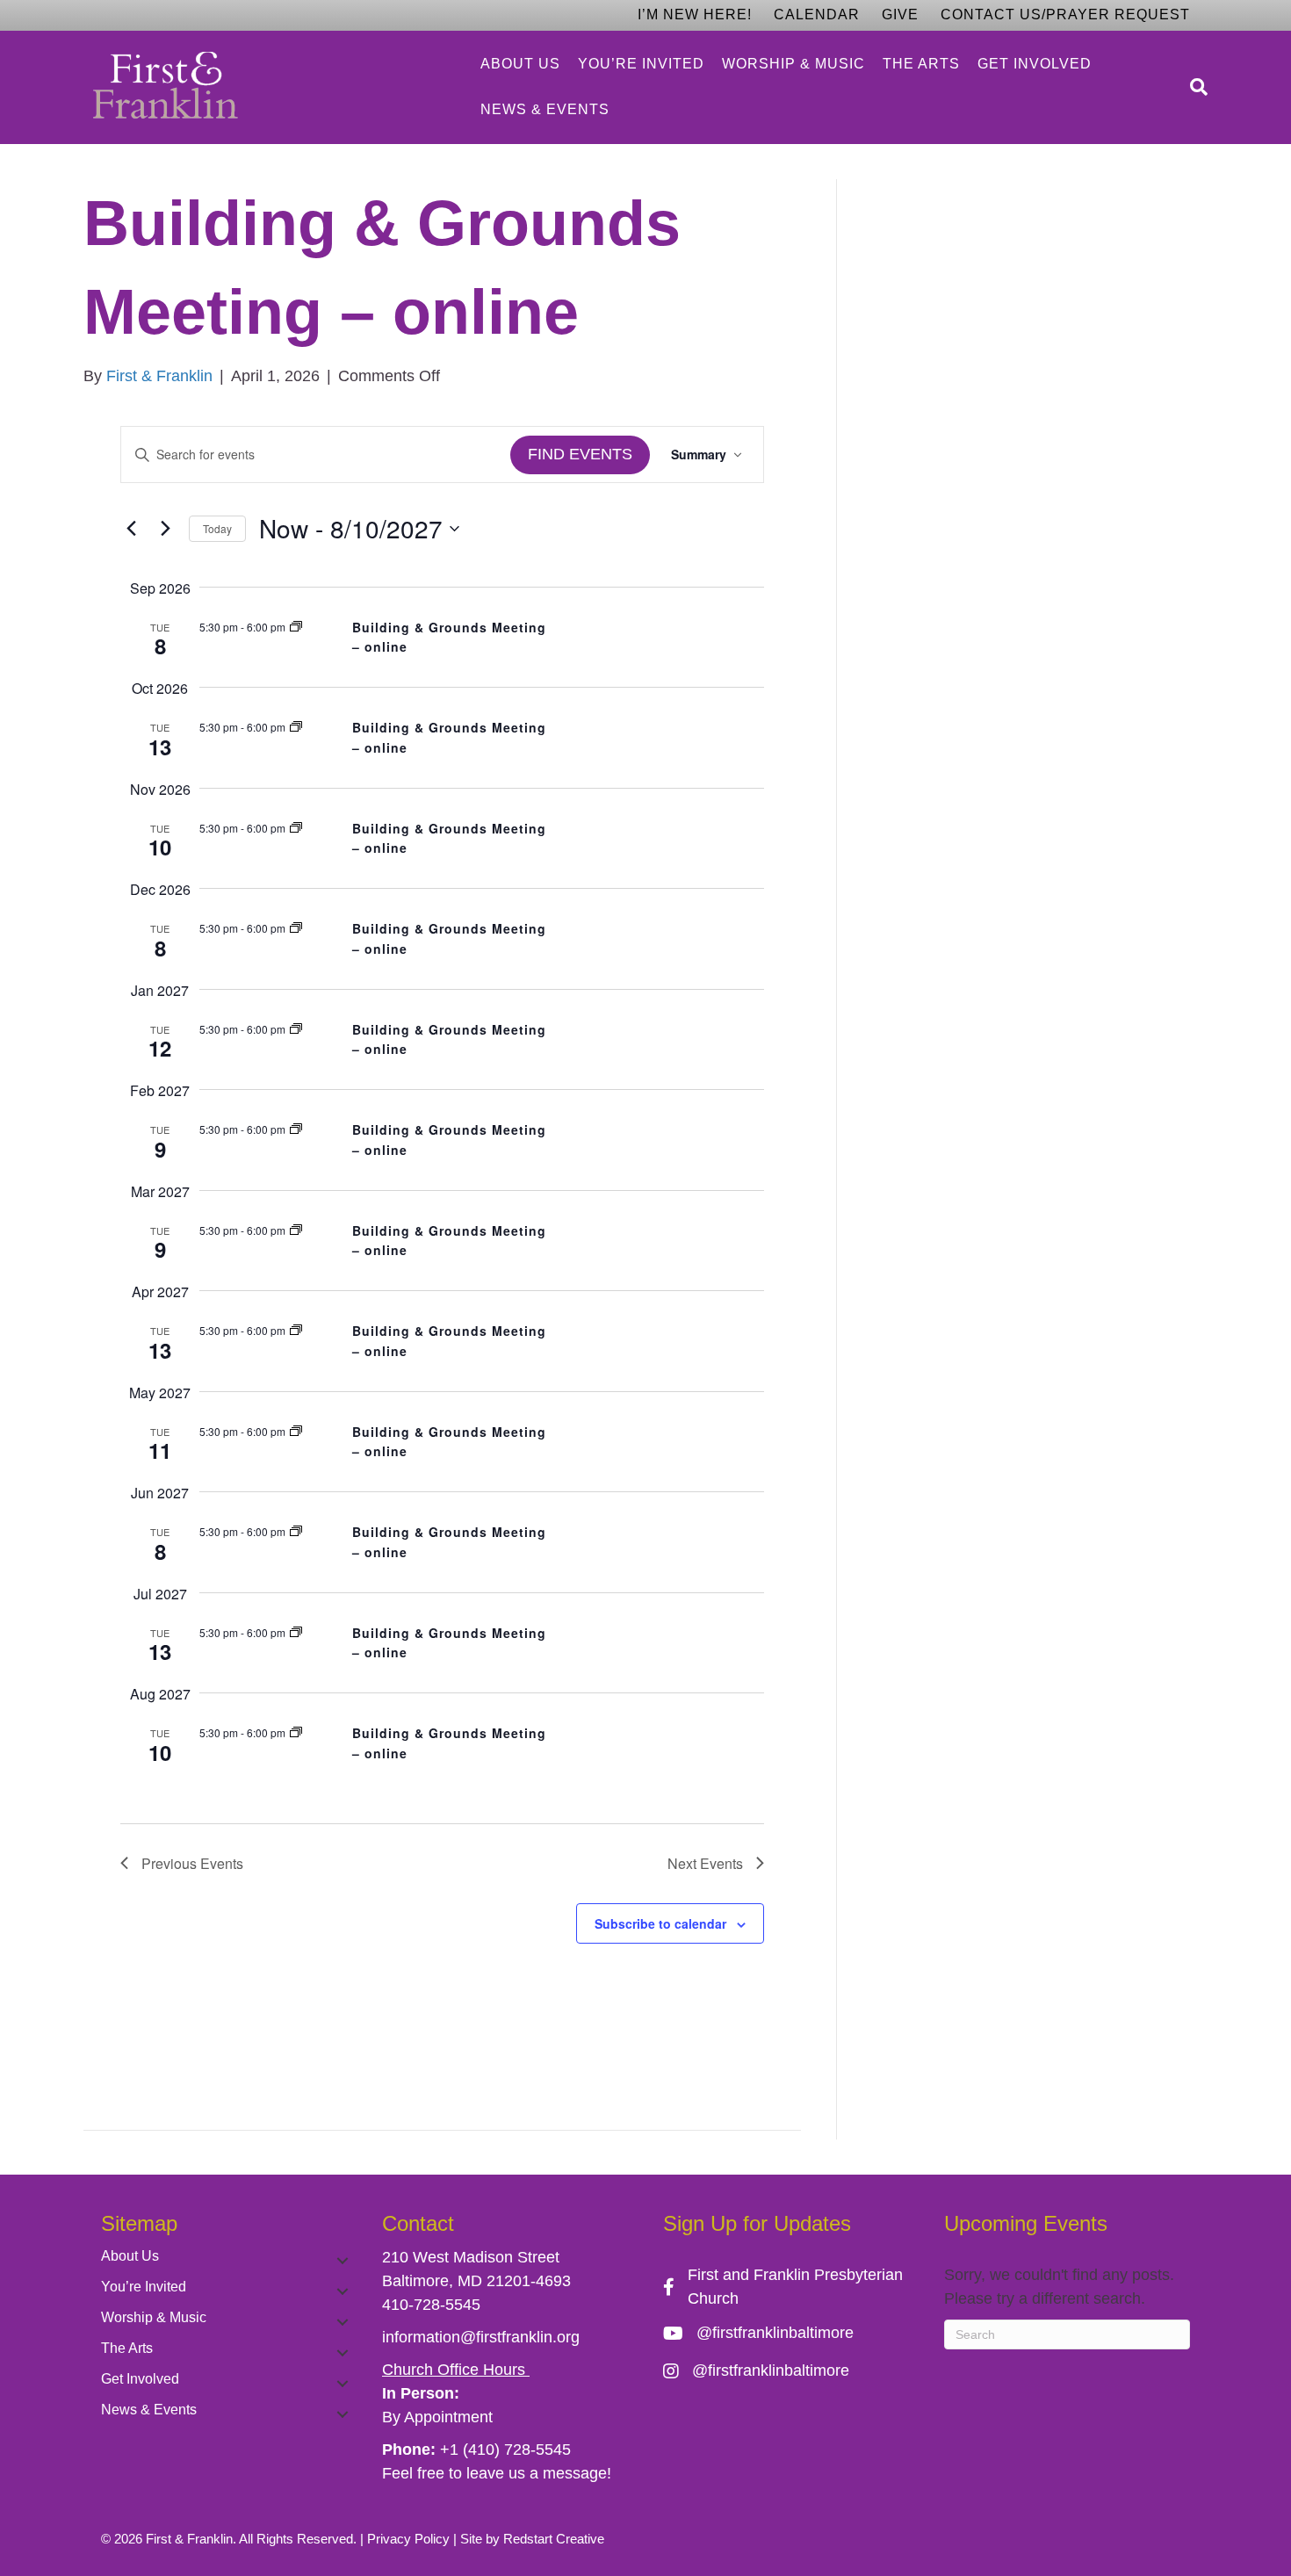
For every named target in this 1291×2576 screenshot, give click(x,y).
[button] (343, 2261)
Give (900, 14)
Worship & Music (793, 64)
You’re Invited (641, 64)
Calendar (817, 14)
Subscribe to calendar (660, 1923)
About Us (520, 64)
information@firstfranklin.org (481, 2337)
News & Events (545, 109)
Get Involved (1035, 64)
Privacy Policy (408, 2539)
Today (217, 528)
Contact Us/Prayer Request (1065, 14)
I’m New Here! (695, 14)
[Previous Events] (131, 529)
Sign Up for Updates (757, 2223)
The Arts (921, 64)
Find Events (580, 454)
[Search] (1194, 87)
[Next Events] (165, 529)
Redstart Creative (554, 2539)
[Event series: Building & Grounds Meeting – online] (296, 627)
